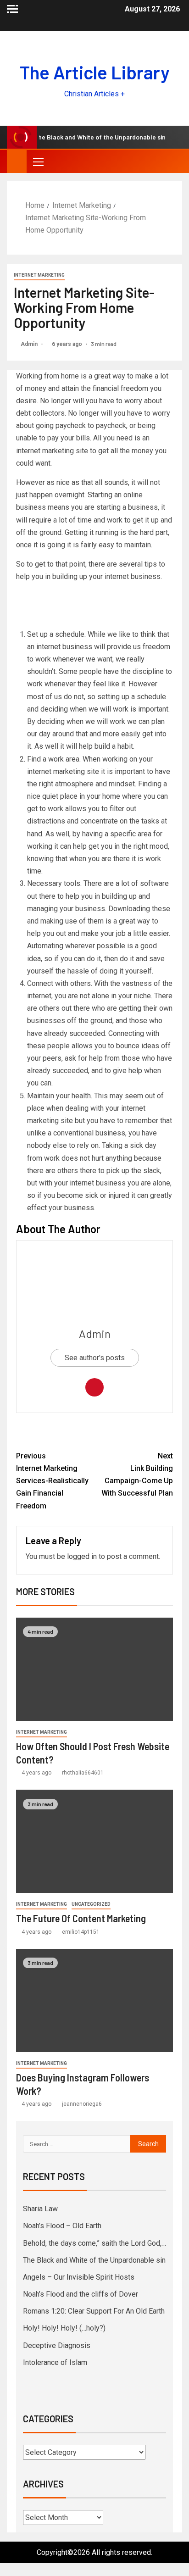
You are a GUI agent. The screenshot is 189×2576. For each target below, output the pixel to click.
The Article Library (95, 72)
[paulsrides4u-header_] (94, 607)
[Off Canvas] (12, 9)
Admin (30, 344)
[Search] (174, 161)
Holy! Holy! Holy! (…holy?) (64, 2328)
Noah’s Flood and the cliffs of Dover (81, 2294)
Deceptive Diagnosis (57, 2345)
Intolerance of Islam (55, 2362)
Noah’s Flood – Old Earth (62, 2226)
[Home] (17, 161)
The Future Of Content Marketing (81, 1918)
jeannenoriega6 (82, 2104)
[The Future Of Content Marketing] (94, 1841)
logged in (82, 1556)
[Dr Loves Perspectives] (94, 1432)
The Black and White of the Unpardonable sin (94, 2260)
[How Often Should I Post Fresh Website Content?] (94, 1669)
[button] (38, 161)
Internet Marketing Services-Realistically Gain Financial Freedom (52, 1481)
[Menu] (38, 161)
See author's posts (95, 1358)
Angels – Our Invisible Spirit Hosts (79, 2277)
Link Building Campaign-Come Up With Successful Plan (137, 1475)
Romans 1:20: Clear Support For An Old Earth (94, 2311)
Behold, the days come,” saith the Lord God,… (94, 2243)
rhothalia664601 (83, 1773)
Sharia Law (40, 2209)
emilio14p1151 (81, 1932)
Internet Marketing (39, 275)
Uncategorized (91, 1904)
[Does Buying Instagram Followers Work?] (94, 2000)
